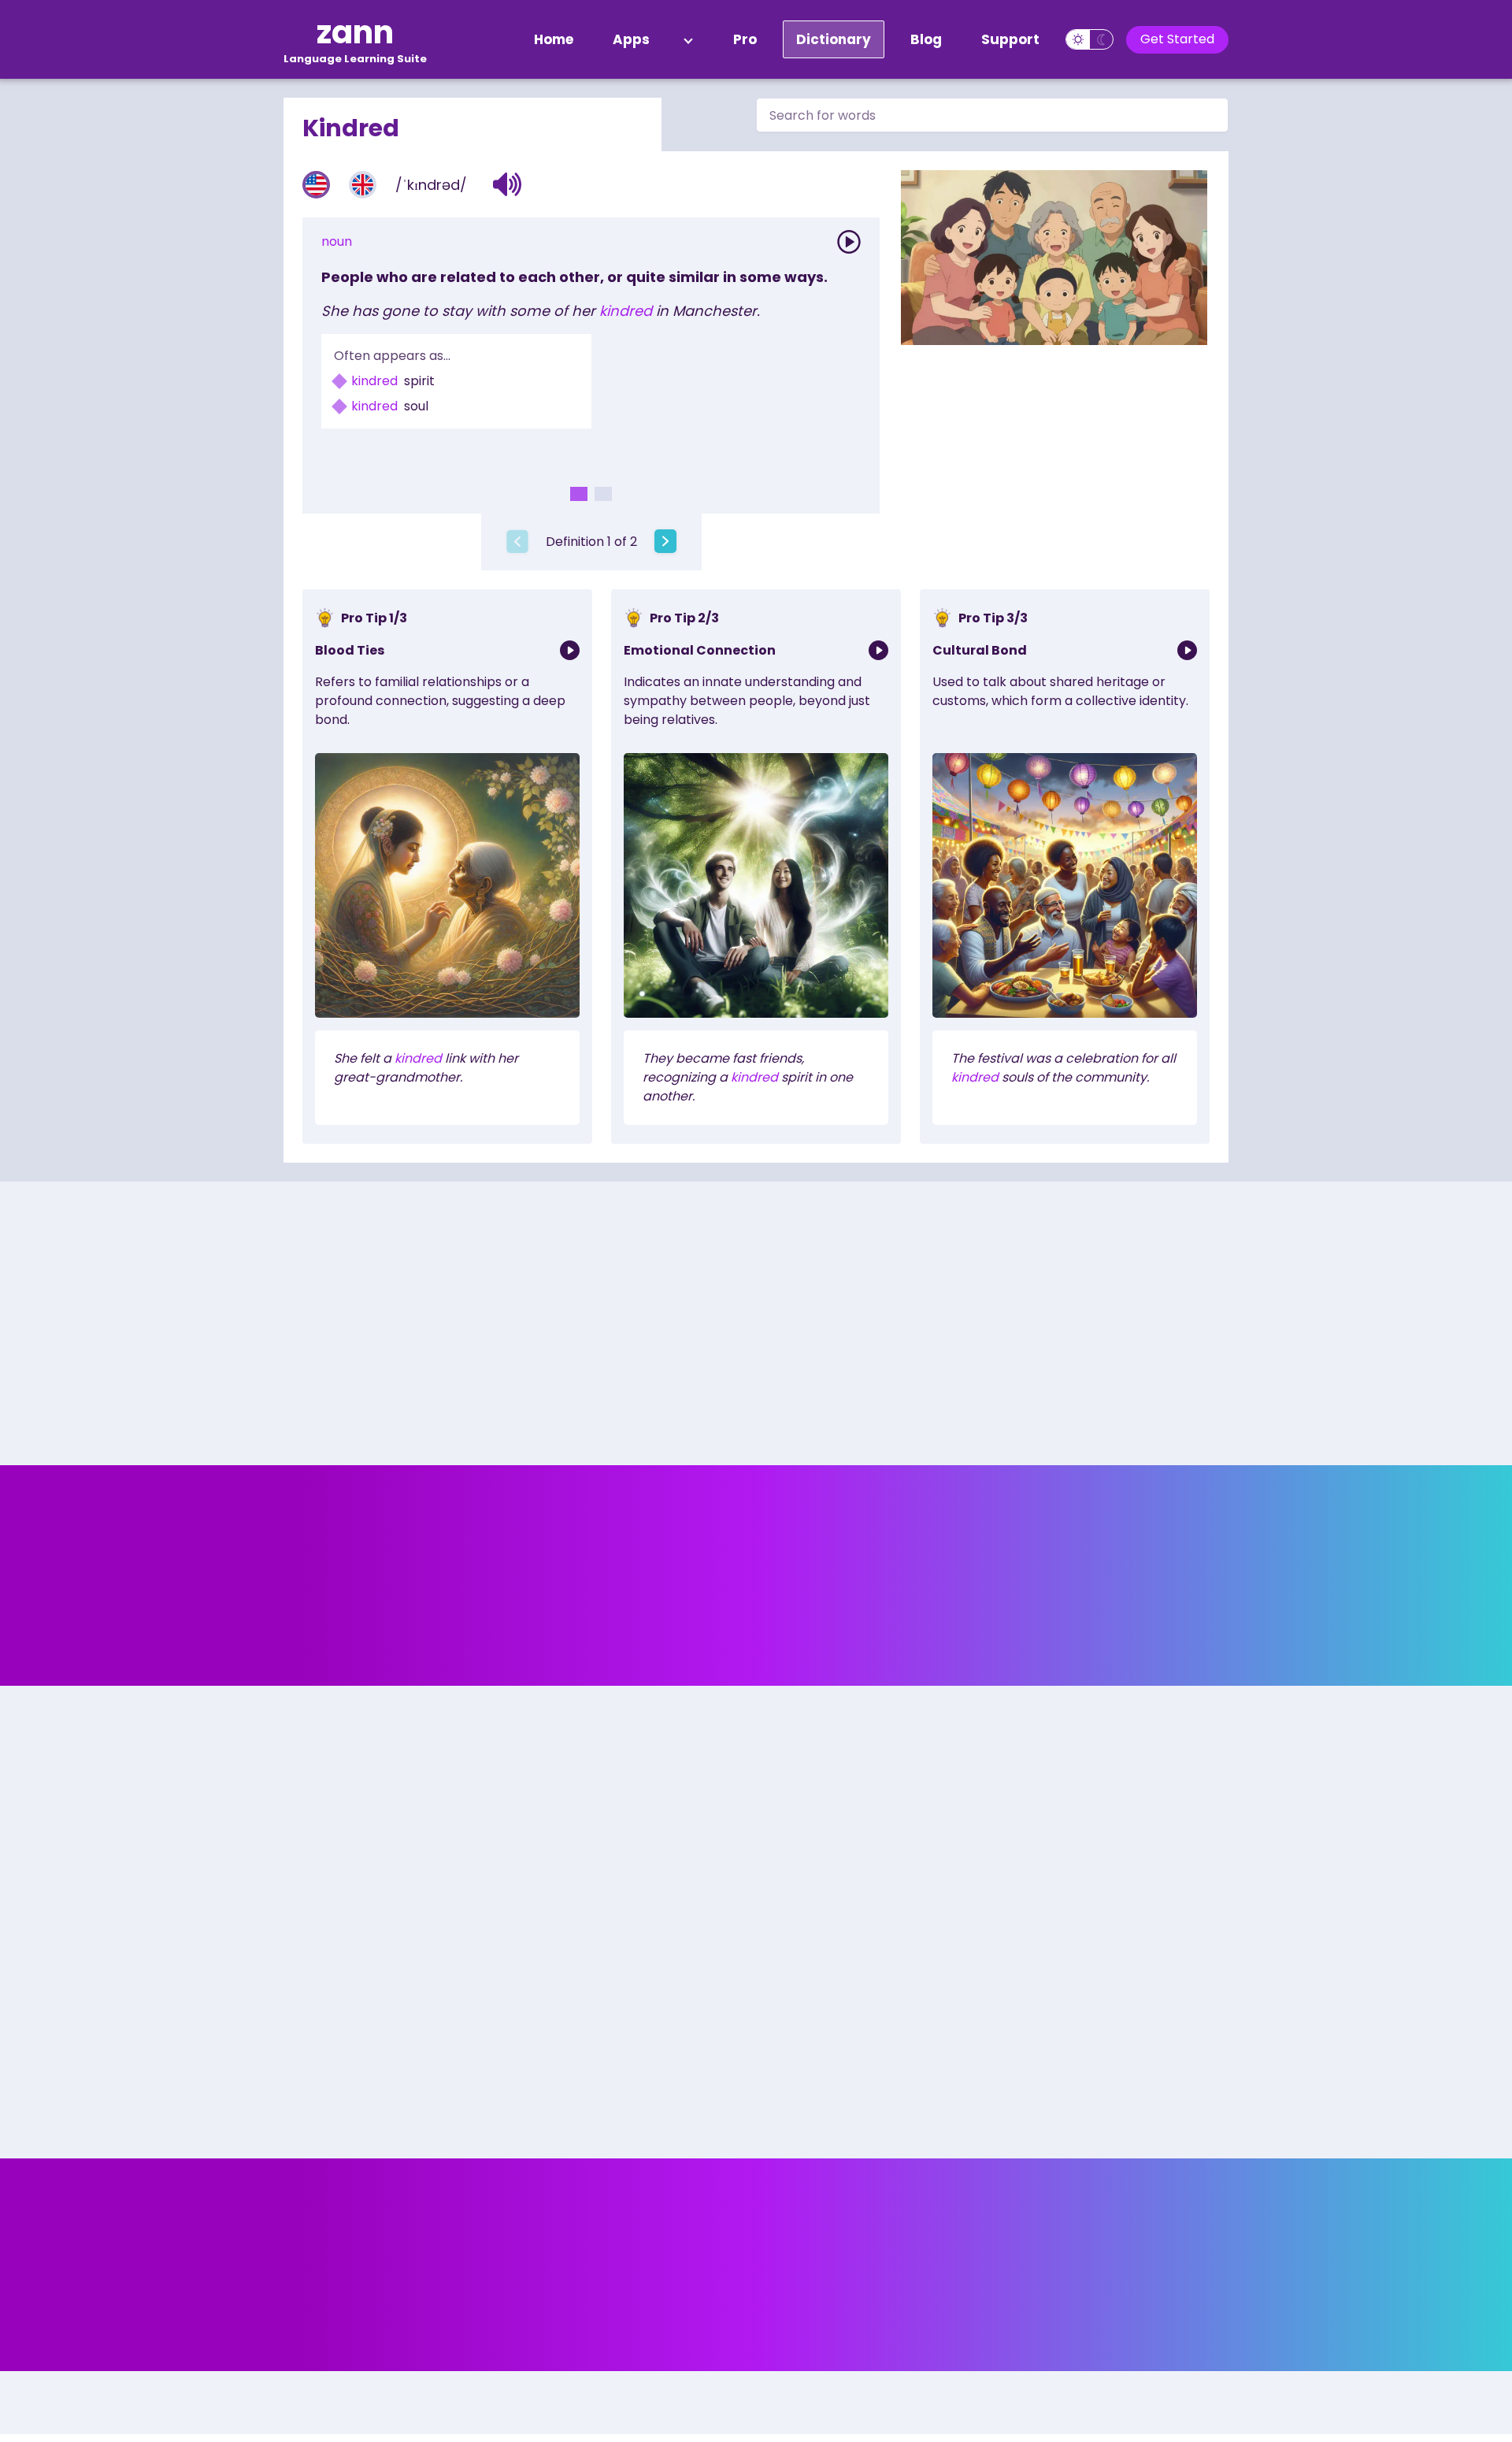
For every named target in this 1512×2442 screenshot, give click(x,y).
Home (554, 39)
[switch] (1090, 39)
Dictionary (834, 39)
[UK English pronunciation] (363, 185)
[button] (508, 184)
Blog (926, 39)
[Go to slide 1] (579, 494)
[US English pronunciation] (316, 185)
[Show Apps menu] (688, 39)
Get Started (1177, 39)
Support (1010, 39)
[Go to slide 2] (603, 494)
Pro (745, 39)
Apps (631, 39)
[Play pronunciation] (849, 242)
